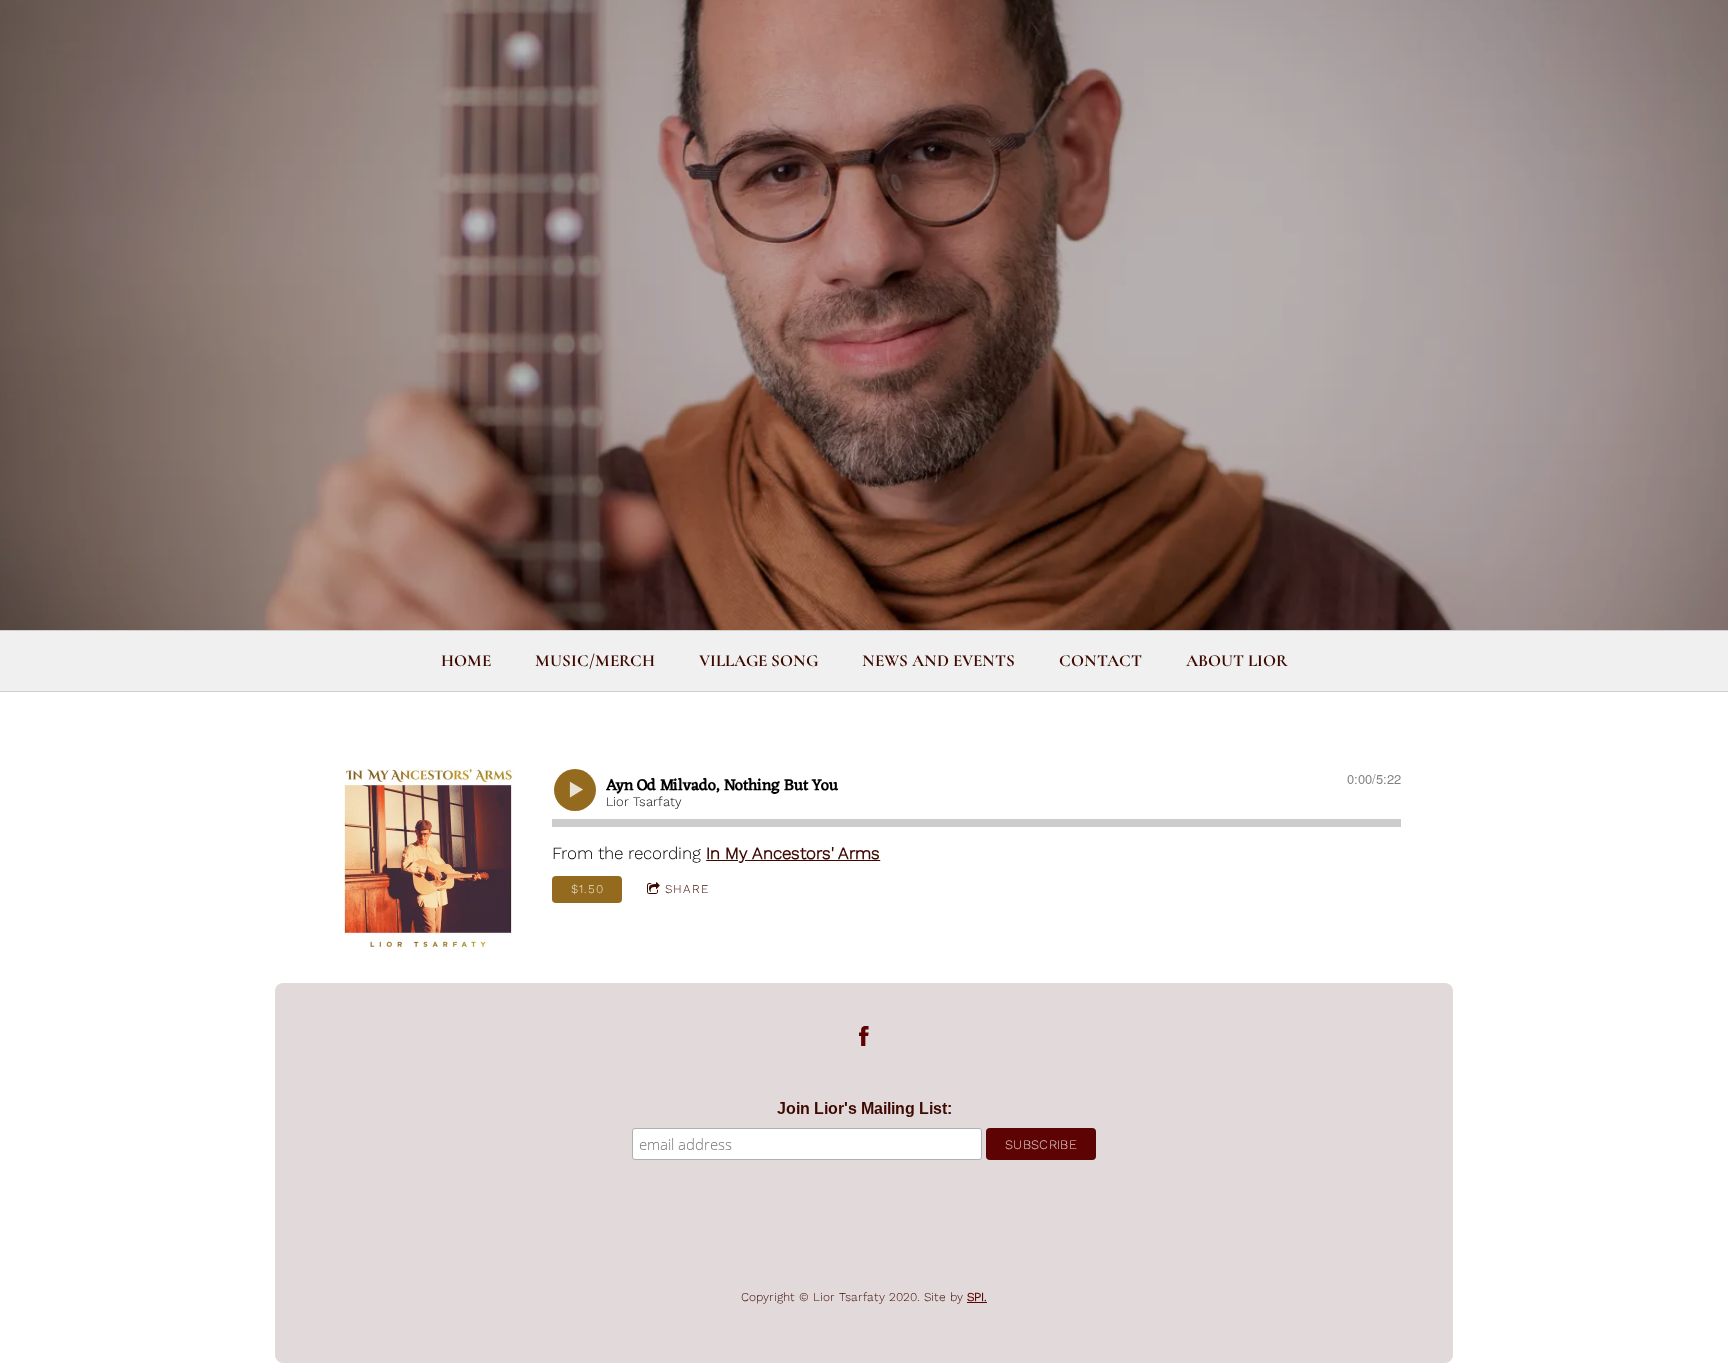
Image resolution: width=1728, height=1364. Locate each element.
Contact (1100, 660)
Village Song (758, 660)
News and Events (938, 660)
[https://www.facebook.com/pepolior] (864, 1040)
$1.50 (587, 889)
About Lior (1237, 660)
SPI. (977, 1297)
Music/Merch (595, 660)
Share (687, 889)
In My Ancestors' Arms (793, 853)
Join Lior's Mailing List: (864, 1108)
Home (466, 660)
